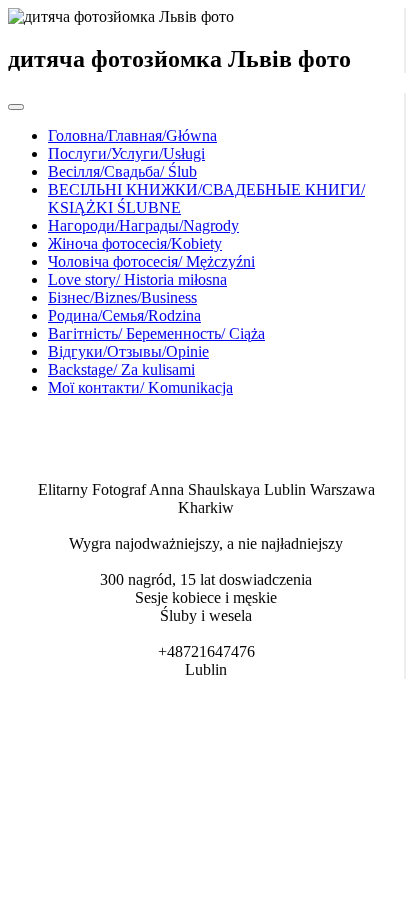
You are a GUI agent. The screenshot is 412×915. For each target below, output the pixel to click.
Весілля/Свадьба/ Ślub (122, 171)
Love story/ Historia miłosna (137, 279)
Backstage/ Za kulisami (121, 369)
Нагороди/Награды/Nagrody (143, 225)
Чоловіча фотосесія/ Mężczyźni (151, 261)
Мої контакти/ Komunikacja (140, 387)
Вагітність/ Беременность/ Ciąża (156, 333)
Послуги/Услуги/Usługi (126, 153)
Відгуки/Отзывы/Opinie (128, 351)
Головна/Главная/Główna (132, 135)
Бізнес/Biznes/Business (122, 297)
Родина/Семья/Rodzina (124, 315)
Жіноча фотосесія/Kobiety (135, 243)
